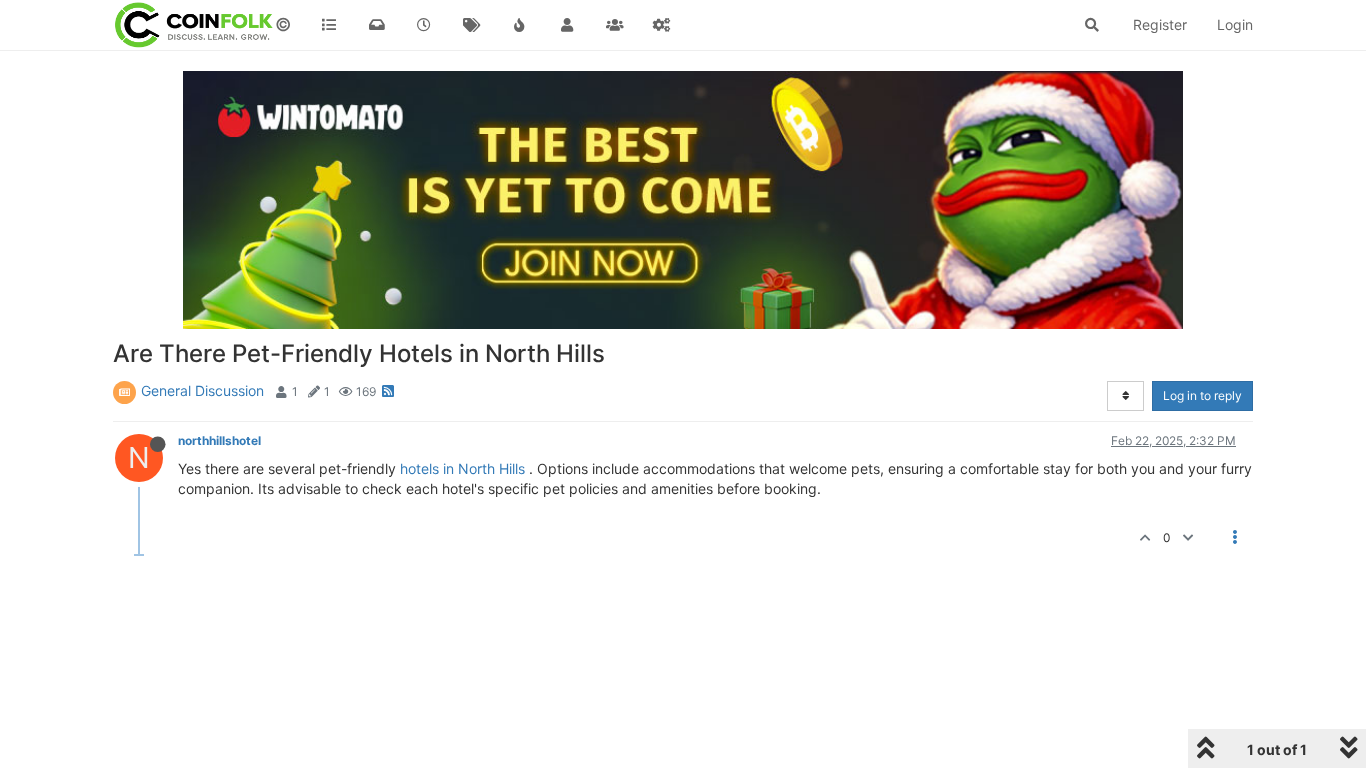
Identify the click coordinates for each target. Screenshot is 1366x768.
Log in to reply (1202, 395)
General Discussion (202, 390)
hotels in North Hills (462, 468)
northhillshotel (219, 440)
